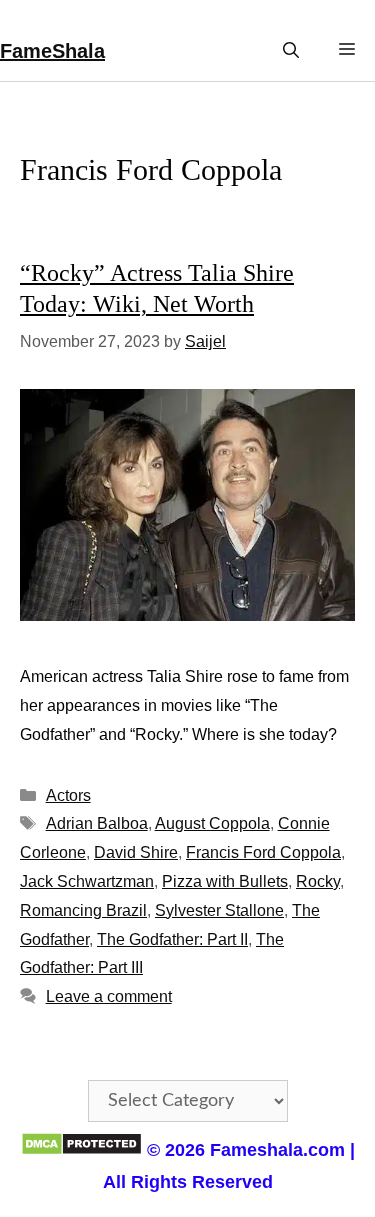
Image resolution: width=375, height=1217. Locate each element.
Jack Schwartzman (87, 881)
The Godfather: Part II (172, 939)
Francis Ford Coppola (263, 852)
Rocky (318, 881)
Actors (68, 795)
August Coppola (212, 823)
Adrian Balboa (97, 823)
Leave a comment (109, 996)
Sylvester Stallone (219, 910)
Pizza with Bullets (225, 881)
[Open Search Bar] (291, 50)
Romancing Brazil (83, 910)
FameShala (52, 51)
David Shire (136, 852)
